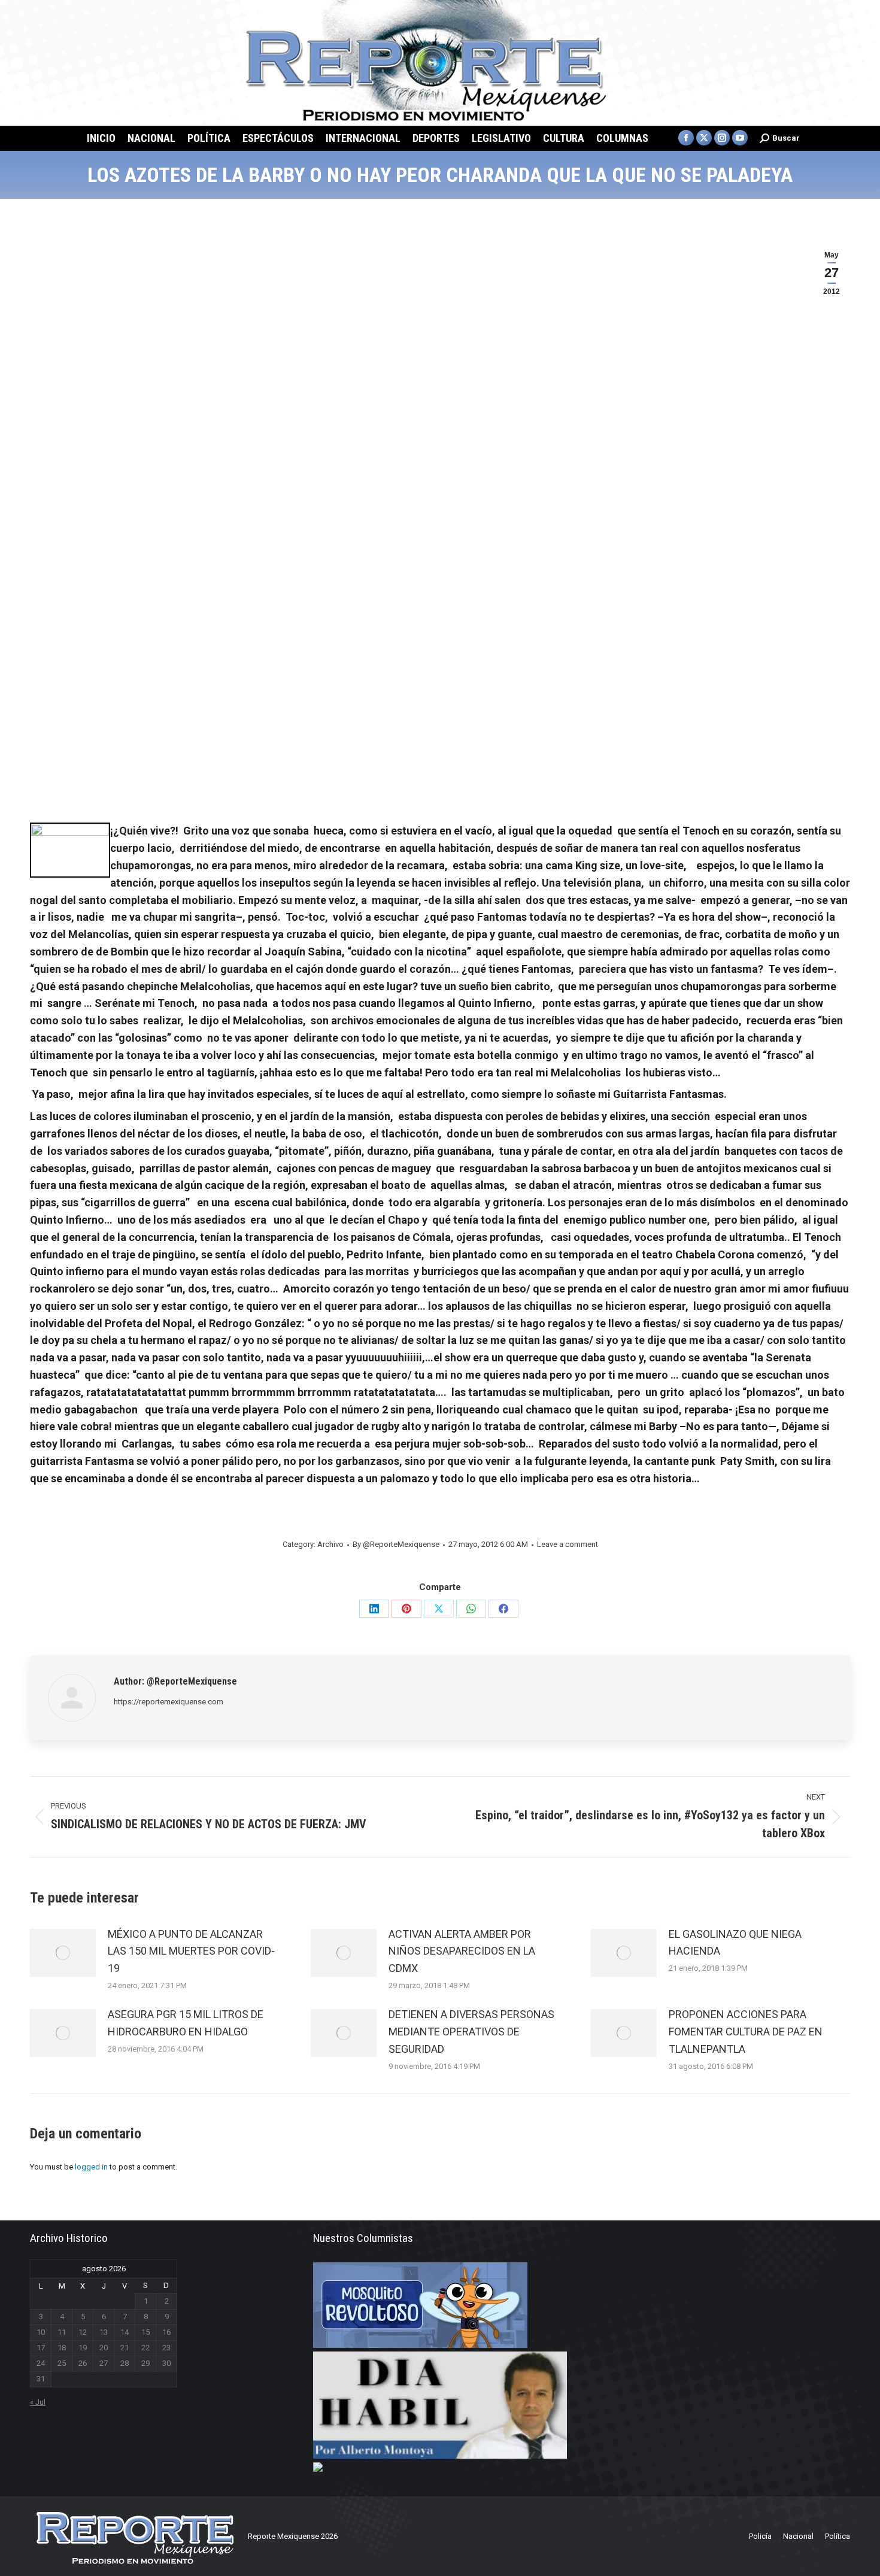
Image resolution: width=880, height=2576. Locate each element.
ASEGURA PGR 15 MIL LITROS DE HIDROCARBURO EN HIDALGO (186, 2023)
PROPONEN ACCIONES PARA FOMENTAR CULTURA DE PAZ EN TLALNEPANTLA (746, 2032)
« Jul (38, 2402)
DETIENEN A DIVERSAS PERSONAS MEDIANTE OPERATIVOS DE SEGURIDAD (471, 2032)
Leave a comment (568, 1544)
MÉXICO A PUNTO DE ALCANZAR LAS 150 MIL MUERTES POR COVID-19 (191, 1951)
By (396, 1544)
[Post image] (63, 1953)
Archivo (330, 1544)
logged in (91, 2167)
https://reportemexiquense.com (169, 1702)
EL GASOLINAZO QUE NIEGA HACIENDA (735, 1943)
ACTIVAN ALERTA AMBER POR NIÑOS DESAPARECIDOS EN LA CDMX (462, 1951)
